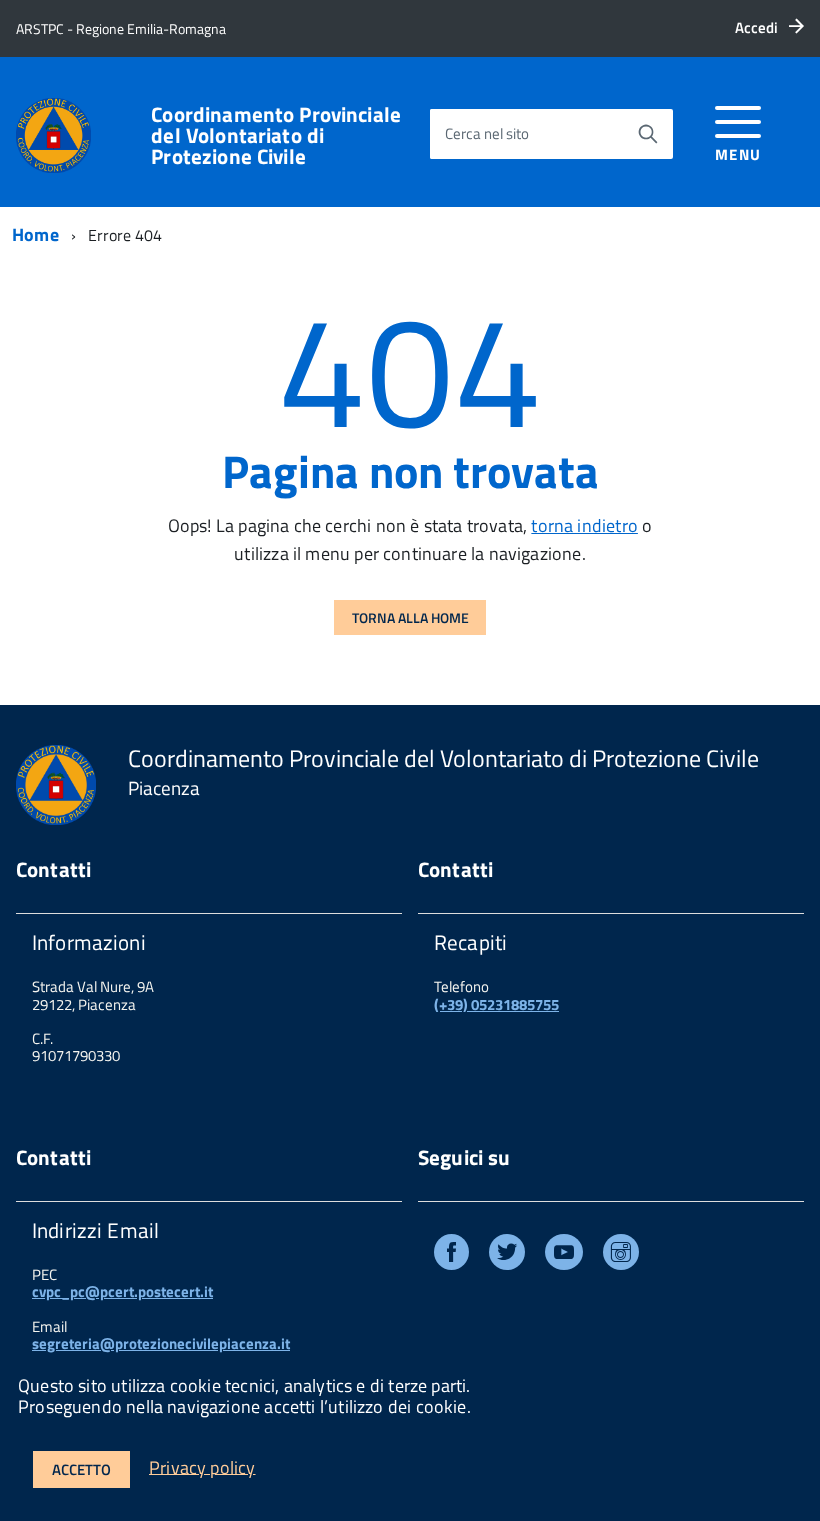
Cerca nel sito (487, 133)
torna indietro (584, 525)
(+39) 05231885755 (496, 1004)
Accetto (81, 1469)
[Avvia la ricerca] (648, 134)
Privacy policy (202, 1466)
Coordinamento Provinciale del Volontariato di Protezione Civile (276, 135)
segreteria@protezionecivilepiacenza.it (161, 1343)
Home (35, 234)
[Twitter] (507, 1255)
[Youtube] (564, 1255)
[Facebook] (451, 1255)
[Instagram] (621, 1255)
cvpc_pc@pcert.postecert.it (122, 1291)
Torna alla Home (410, 617)
